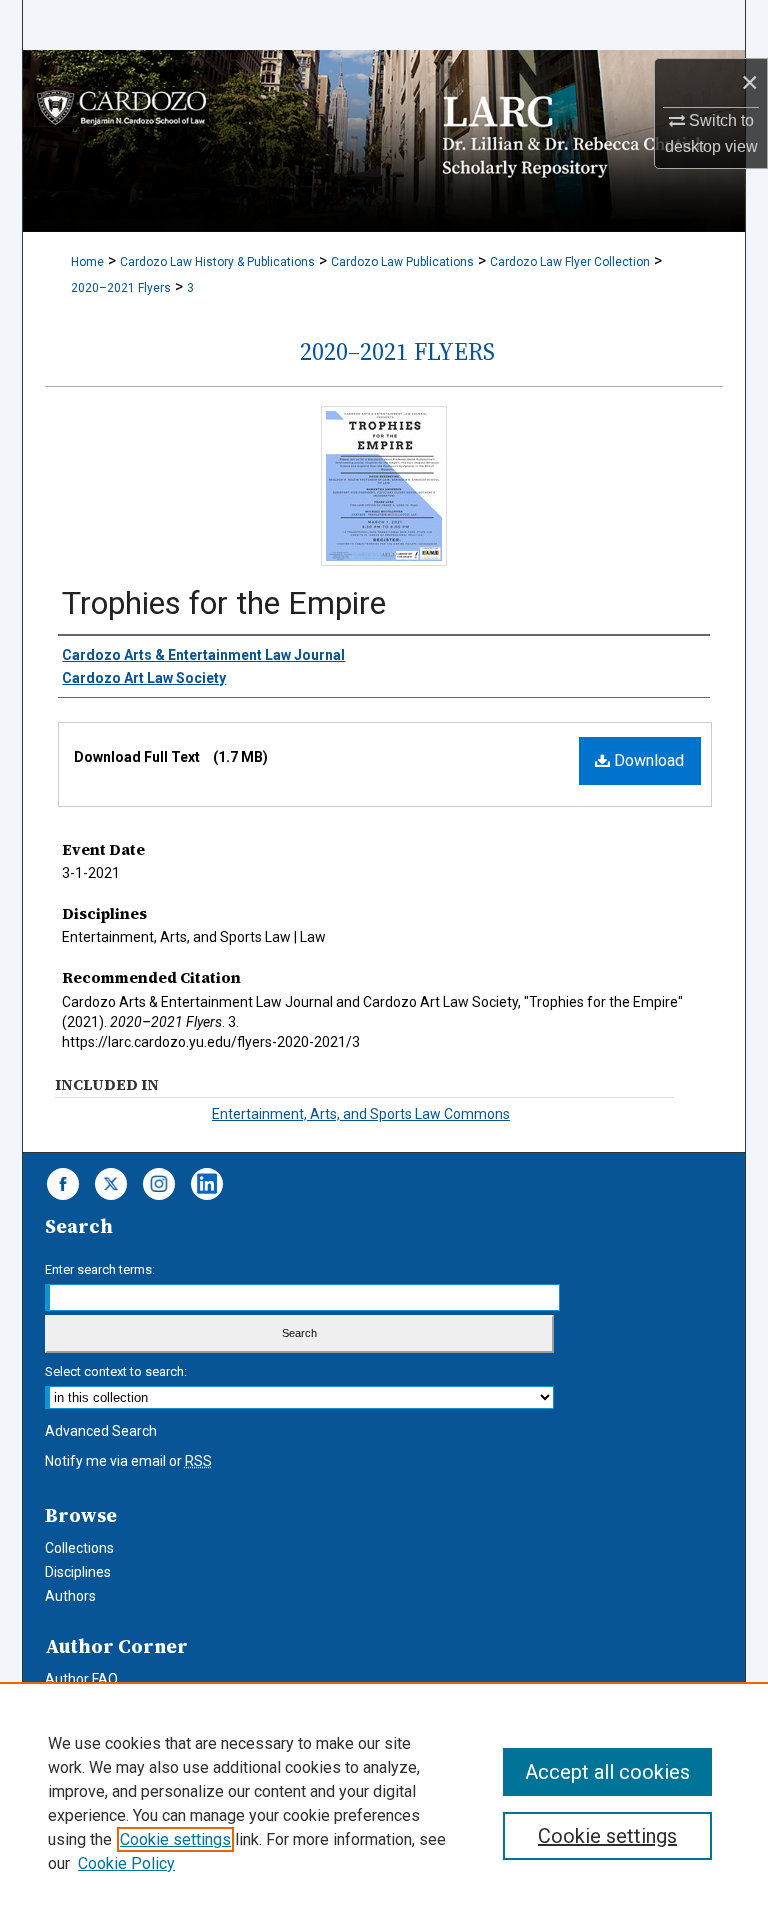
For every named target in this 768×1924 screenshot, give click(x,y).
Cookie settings (175, 1839)
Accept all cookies (607, 1772)
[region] (384, 1803)
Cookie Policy (126, 1863)
